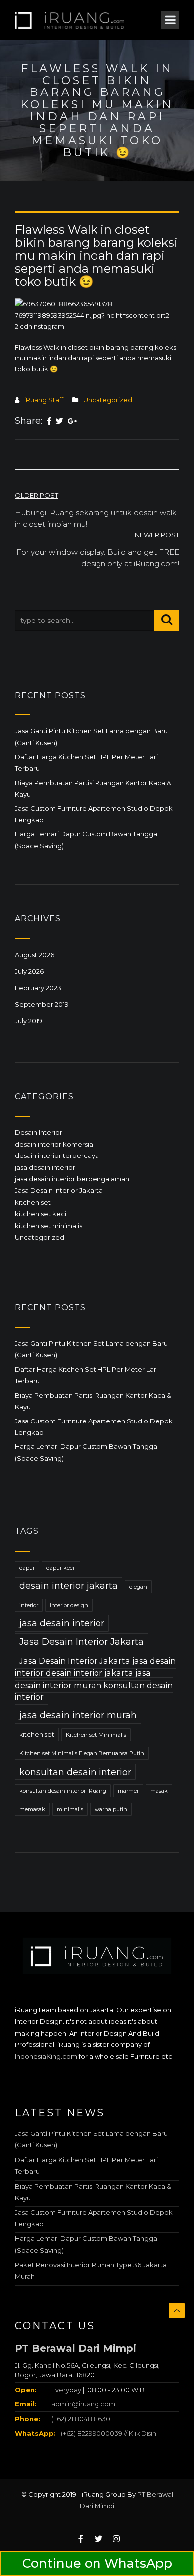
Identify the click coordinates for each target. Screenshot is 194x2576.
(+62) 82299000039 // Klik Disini (109, 2433)
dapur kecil (61, 1568)
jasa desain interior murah (78, 1715)
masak (159, 1791)
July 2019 (29, 1021)
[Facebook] (49, 421)
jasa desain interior (45, 1167)
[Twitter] (59, 421)
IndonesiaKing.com (46, 2056)
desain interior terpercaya (57, 1155)
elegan (138, 1587)
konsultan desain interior (75, 1772)
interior (29, 1605)
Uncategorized (108, 400)
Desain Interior (39, 1132)
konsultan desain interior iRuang (63, 1791)
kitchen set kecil (41, 1214)
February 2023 (38, 988)
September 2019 (42, 1004)
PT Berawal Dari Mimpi (76, 2348)
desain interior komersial (55, 1144)
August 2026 (35, 955)
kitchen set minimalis (48, 1226)
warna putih (111, 1809)
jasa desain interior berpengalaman (72, 1179)
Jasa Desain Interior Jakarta (59, 1190)
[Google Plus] (72, 421)
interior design (69, 1605)
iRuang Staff (44, 400)
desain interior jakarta (69, 1586)
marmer (128, 1791)
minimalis (70, 1809)
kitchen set (33, 1202)
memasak (32, 1809)
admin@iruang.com (83, 2404)
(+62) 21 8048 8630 (80, 2419)
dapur (27, 1568)
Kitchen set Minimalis (96, 1735)
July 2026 (29, 971)
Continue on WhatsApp (97, 2563)
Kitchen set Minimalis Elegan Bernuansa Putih (82, 1753)
